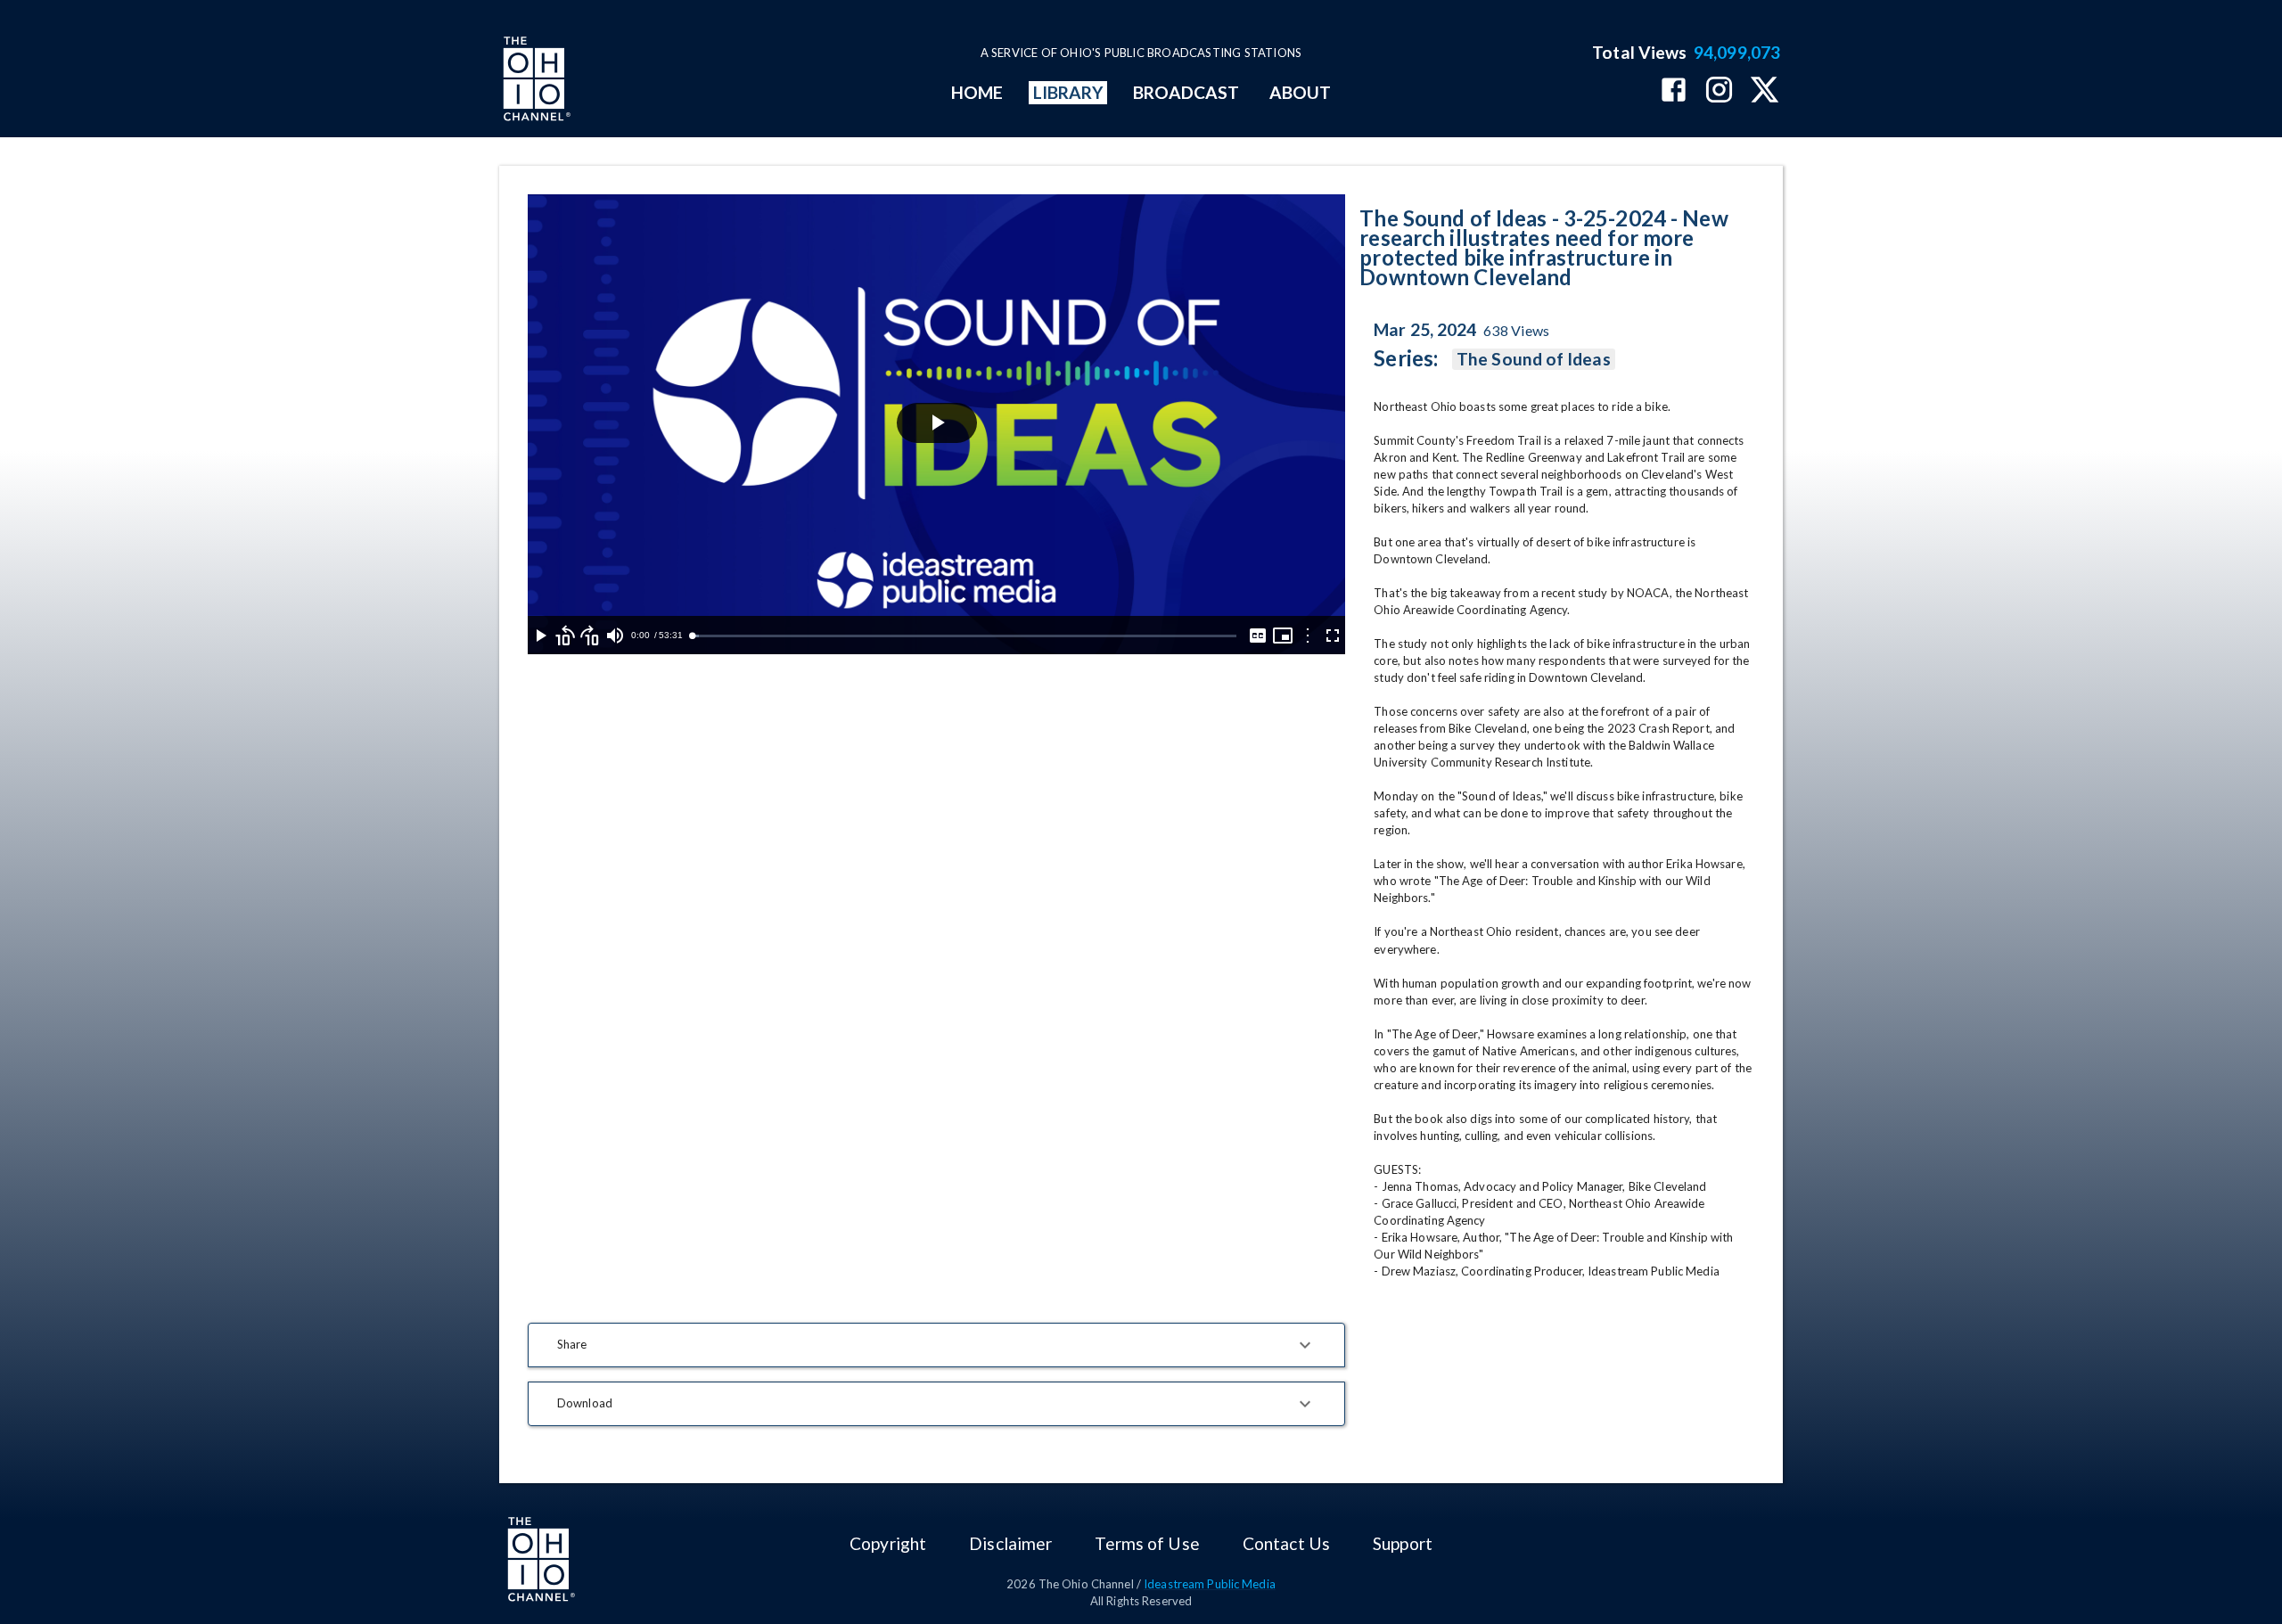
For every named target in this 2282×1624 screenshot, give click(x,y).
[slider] (964, 636)
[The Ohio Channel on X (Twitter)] (1765, 91)
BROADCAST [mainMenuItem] (1186, 92)
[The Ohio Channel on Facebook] (1674, 91)
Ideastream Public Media (1210, 1584)
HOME (977, 92)
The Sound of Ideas (1533, 359)
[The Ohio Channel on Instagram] (1719, 91)
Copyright (888, 1543)
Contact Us (1286, 1543)
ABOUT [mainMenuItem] (1300, 92)
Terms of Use (1147, 1543)
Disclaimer (1010, 1543)
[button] (936, 1345)
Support (1403, 1543)
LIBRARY (1068, 92)
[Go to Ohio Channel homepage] (535, 81)
